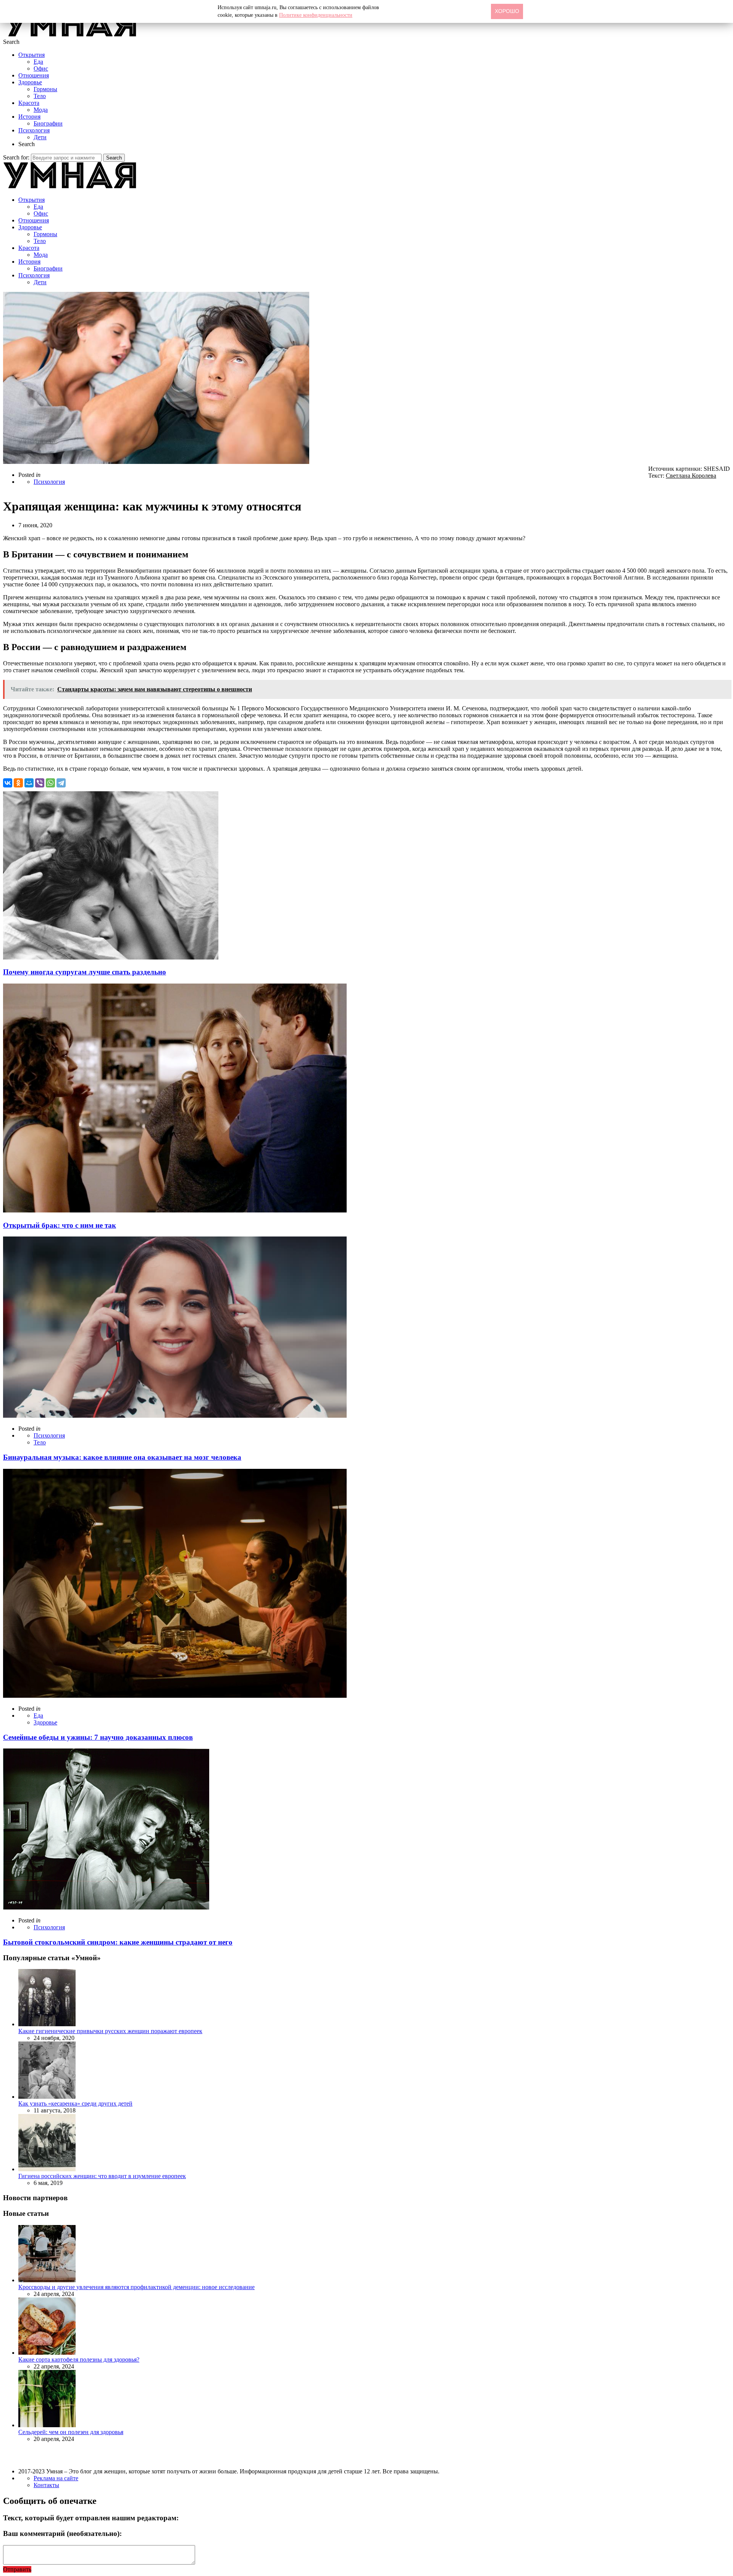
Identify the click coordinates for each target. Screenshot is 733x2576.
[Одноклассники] (18, 783)
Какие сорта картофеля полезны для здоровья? (79, 2359)
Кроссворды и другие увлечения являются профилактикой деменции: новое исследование (136, 2287)
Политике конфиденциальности (316, 15)
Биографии (48, 123)
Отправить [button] (17, 2569)
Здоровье (30, 82)
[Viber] (40, 783)
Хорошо (507, 11)
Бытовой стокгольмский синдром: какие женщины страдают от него (118, 1942)
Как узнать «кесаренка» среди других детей (75, 2103)
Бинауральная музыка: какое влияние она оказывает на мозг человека (122, 1457)
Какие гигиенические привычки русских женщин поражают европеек (110, 2031)
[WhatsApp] (50, 783)
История (29, 117)
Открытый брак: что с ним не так (60, 1225)
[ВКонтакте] (8, 783)
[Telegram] (61, 783)
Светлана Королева (691, 476)
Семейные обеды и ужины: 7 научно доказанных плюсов (98, 1737)
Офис (41, 68)
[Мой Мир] (29, 783)
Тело (40, 96)
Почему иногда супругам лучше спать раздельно (85, 972)
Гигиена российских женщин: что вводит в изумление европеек (102, 2176)
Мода (41, 110)
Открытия (31, 55)
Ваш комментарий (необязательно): (62, 2533)
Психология (34, 130)
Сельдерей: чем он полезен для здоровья (71, 2432)
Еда (38, 62)
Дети (40, 137)
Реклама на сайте (56, 2478)
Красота (29, 103)
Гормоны (45, 89)
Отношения (34, 75)
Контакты (46, 2485)
